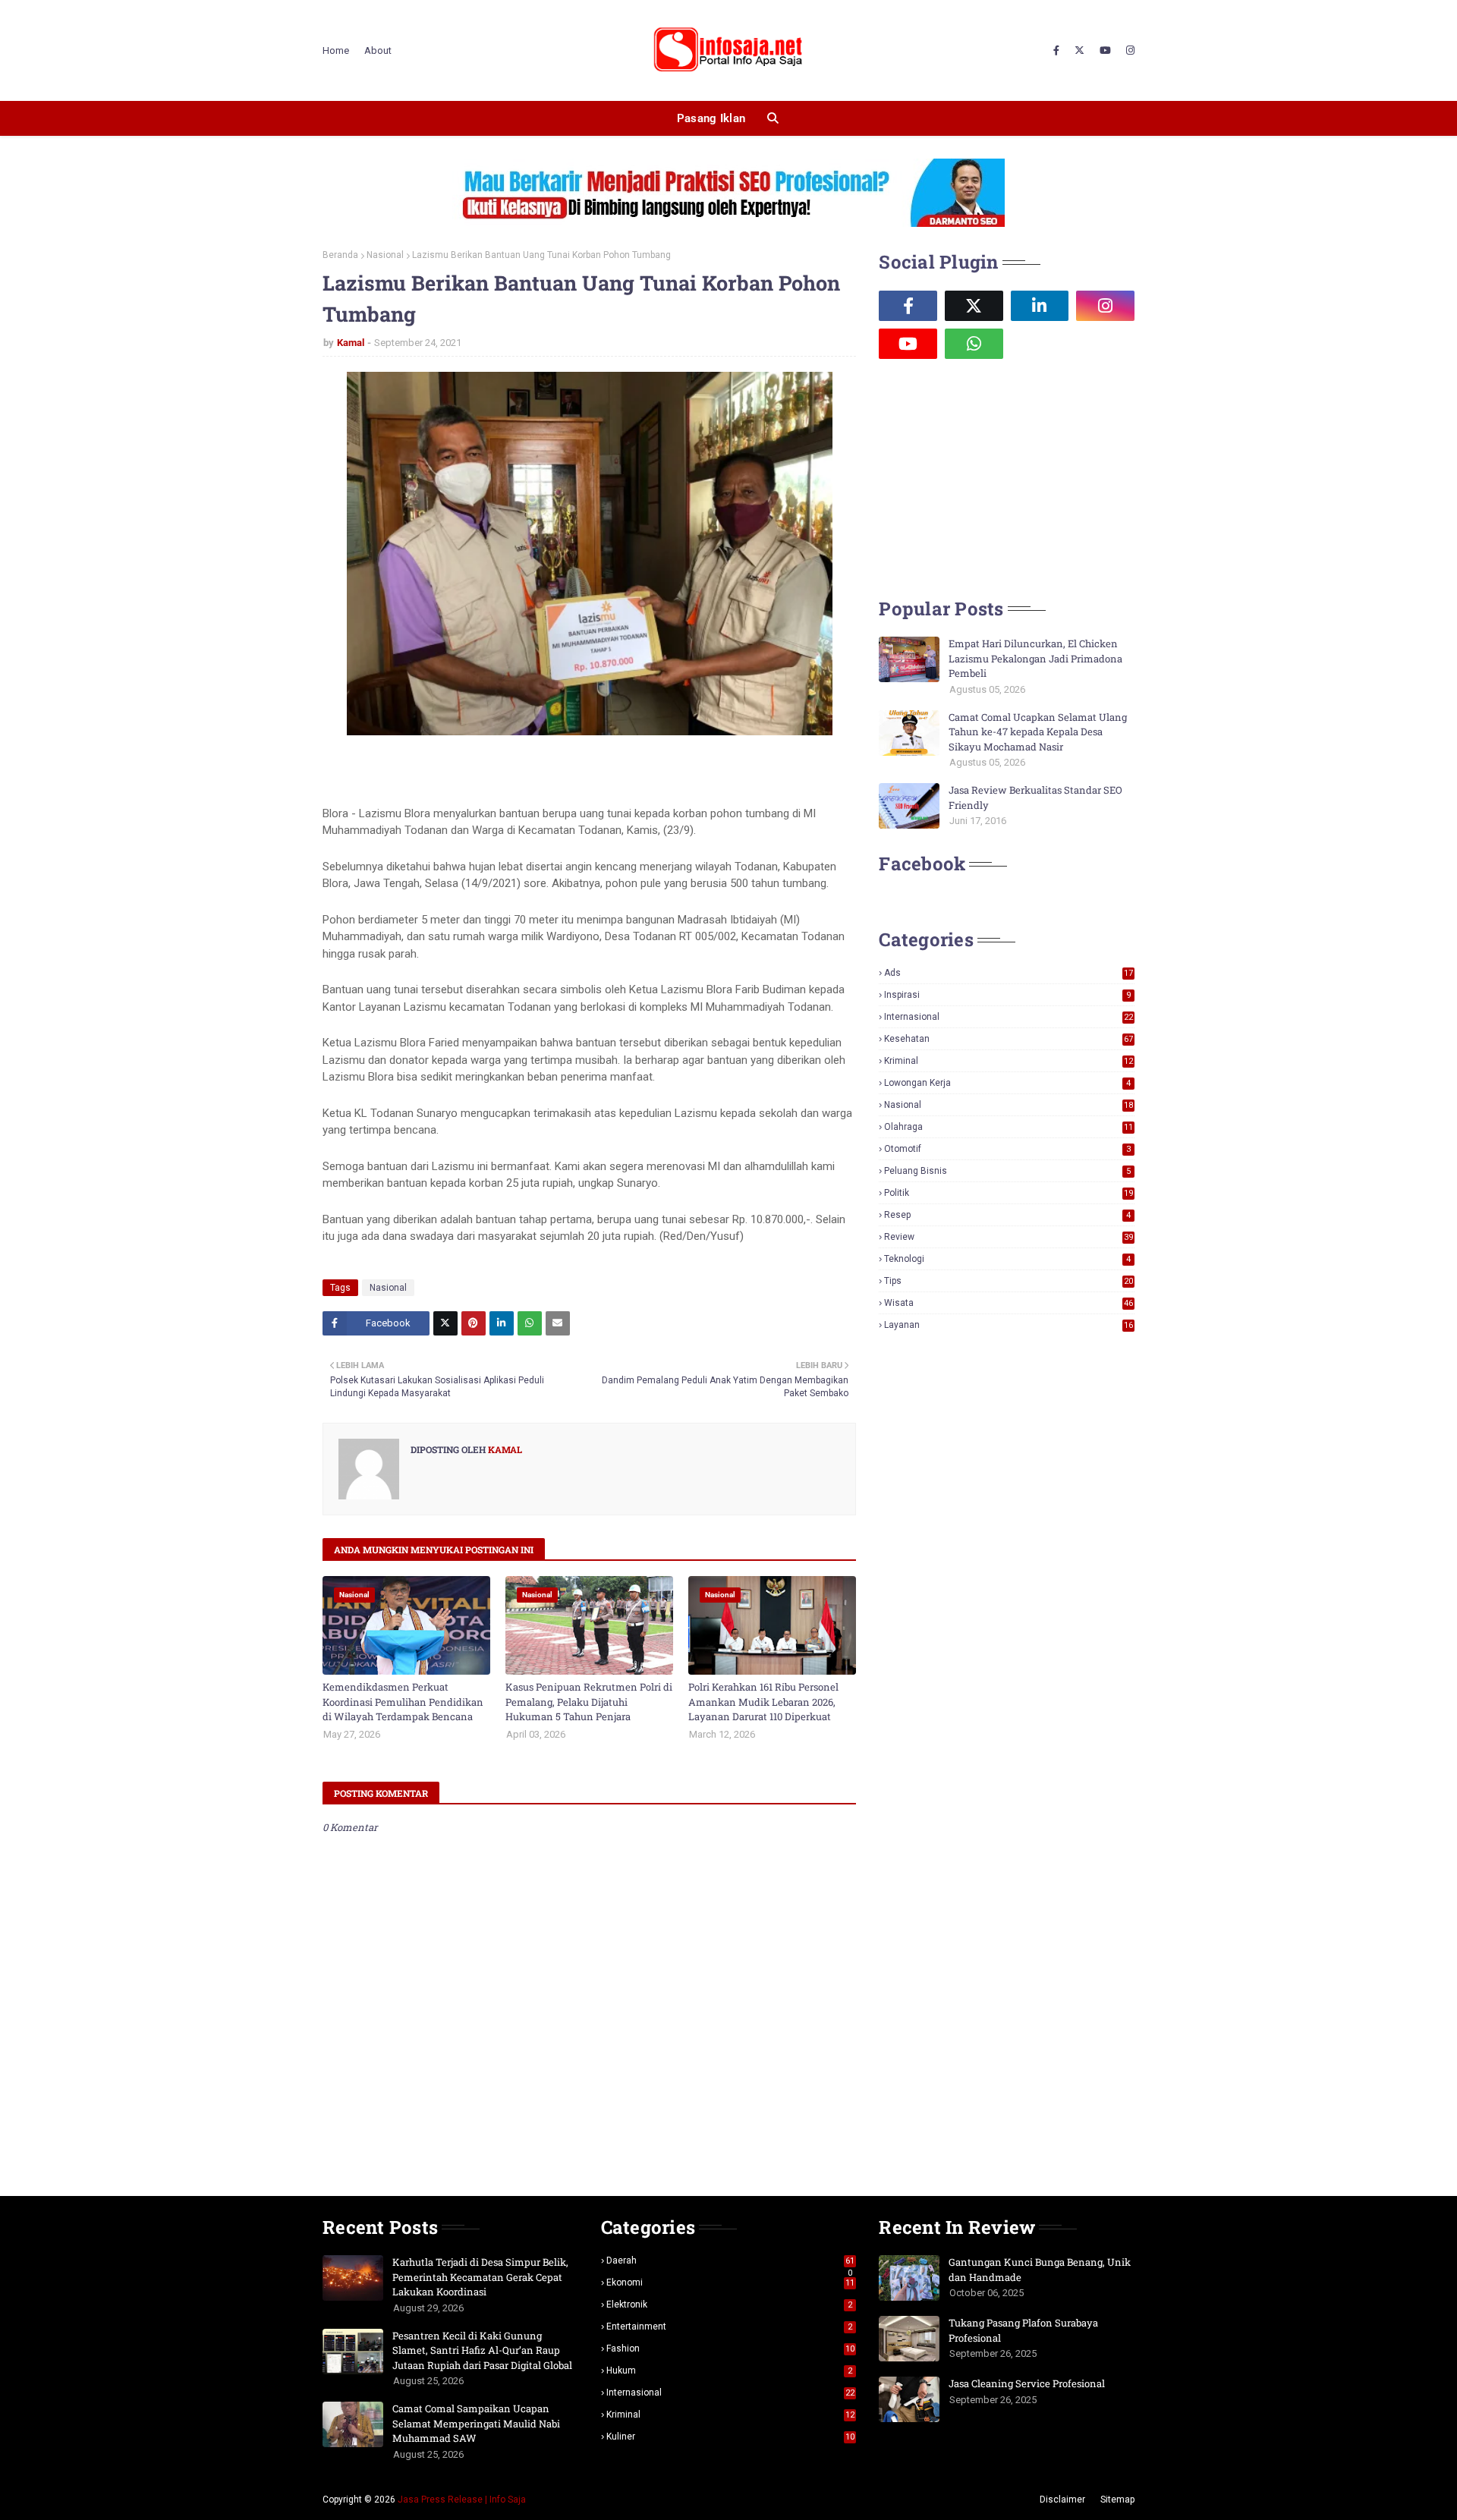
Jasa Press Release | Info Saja (462, 2500)
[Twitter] (445, 1323)
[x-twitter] (1079, 51)
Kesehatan (1009, 1039)
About (378, 50)
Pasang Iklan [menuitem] (711, 118)
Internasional (1009, 1017)
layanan (1009, 1325)
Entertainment (730, 2327)
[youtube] (1105, 51)
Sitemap (1117, 2500)
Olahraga (1009, 1127)
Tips (1009, 1281)
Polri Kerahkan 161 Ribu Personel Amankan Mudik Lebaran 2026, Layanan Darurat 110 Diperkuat (763, 1702)
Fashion (731, 2349)
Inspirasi (1007, 995)
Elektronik (730, 2304)
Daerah (731, 2260)
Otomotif (1007, 1149)
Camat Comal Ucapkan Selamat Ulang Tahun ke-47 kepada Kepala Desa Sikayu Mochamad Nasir (1038, 732)
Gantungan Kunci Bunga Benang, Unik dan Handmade (1040, 2270)
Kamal (351, 343)
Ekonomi (731, 2282)
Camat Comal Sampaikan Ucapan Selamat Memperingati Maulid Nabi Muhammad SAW (476, 2423)
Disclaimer (1062, 2500)
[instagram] (1128, 51)
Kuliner (731, 2437)
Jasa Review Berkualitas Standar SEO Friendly (1035, 798)
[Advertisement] (993, 477)
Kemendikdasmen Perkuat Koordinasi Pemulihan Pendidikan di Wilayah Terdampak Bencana (403, 1702)
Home (336, 50)
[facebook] (1056, 51)
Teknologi (1007, 1259)
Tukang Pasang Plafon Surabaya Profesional (1023, 2330)
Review (1009, 1237)
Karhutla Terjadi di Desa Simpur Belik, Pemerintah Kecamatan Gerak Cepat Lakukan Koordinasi (480, 2277)
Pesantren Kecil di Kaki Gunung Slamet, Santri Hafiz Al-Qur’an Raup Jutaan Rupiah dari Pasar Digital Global (482, 2350)
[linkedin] (1040, 306)
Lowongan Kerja (1007, 1083)
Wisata (1009, 1303)
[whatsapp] (974, 344)
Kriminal (1009, 1061)
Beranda (340, 255)
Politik (1009, 1193)
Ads (1009, 973)
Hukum (730, 2371)
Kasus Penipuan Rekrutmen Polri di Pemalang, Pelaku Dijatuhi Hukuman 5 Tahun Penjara (589, 1702)
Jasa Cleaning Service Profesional (1027, 2383)
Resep (1007, 1215)
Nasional (385, 255)
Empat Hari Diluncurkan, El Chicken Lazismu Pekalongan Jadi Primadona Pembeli (1035, 658)
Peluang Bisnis (1007, 1171)
